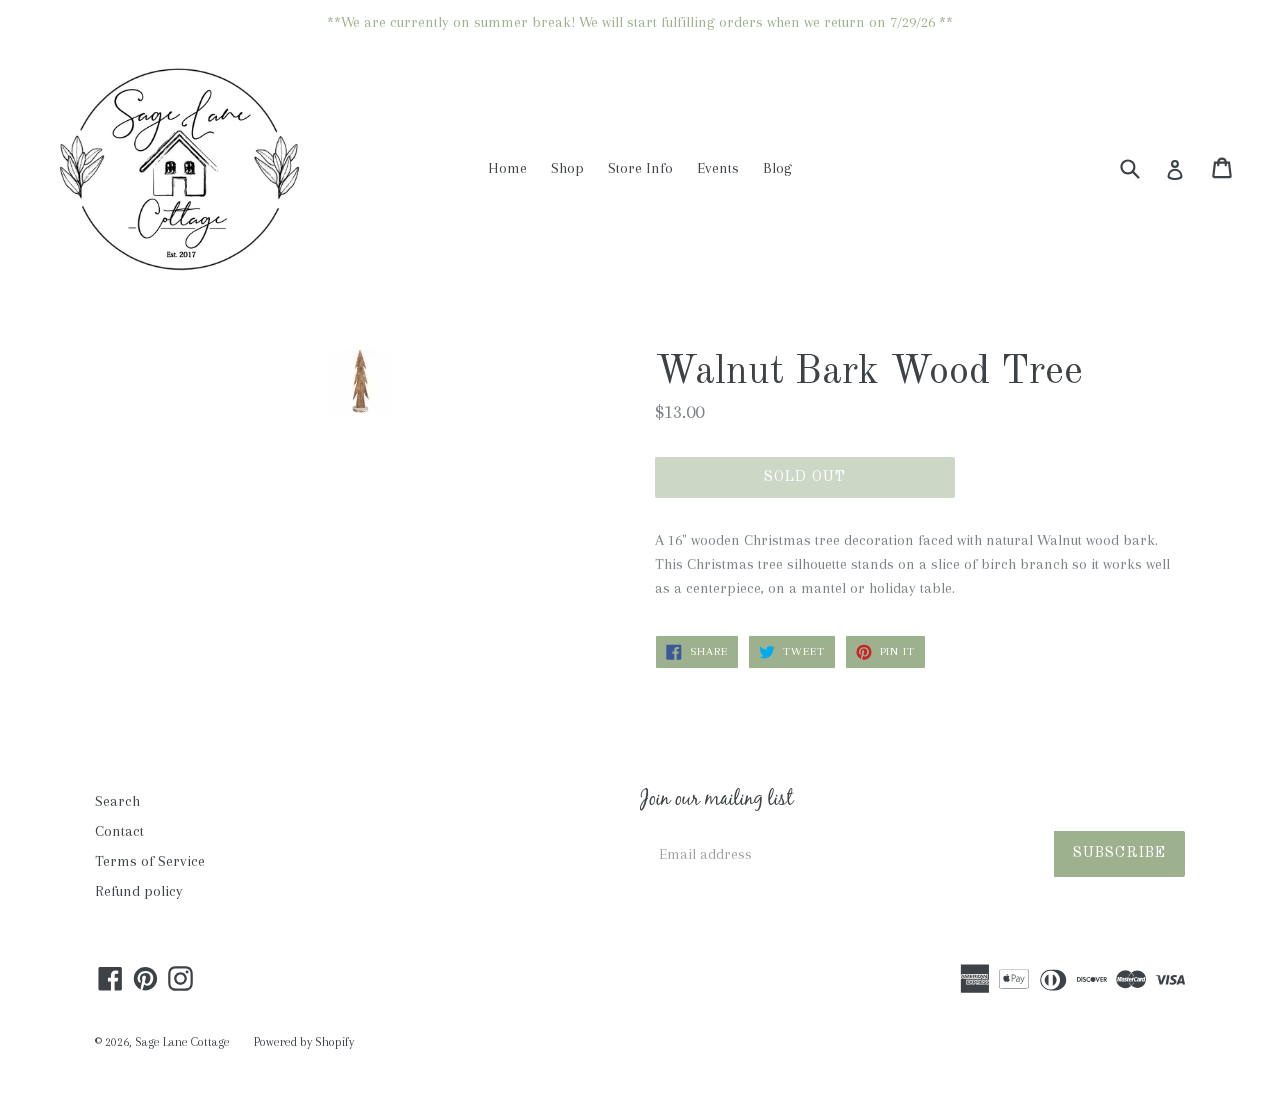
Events (718, 168)
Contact (119, 831)
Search (117, 801)
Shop (567, 168)
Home (507, 168)
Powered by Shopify (304, 1042)
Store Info (640, 168)
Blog (777, 168)
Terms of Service (150, 861)
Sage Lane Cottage (182, 1042)
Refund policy (139, 891)
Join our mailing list (716, 801)
